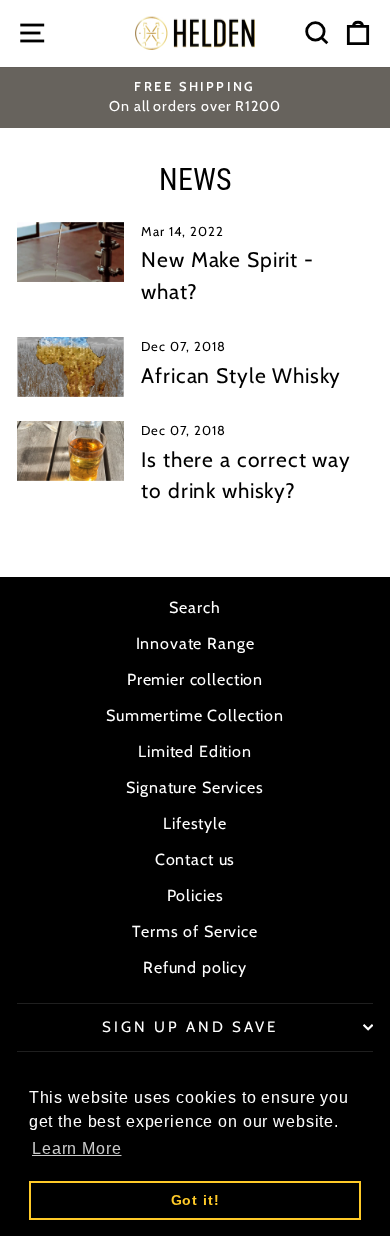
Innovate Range (195, 643)
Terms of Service (195, 931)
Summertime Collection (195, 715)
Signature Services (194, 787)
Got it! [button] (195, 1200)
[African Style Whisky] (70, 367)
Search (194, 607)
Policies (195, 895)
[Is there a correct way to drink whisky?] (70, 451)
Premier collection (195, 679)
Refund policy (195, 967)
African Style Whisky (241, 375)
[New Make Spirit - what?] (70, 252)
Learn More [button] (77, 1148)
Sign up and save (190, 1027)
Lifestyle (195, 823)
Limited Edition (195, 751)
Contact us (195, 859)
